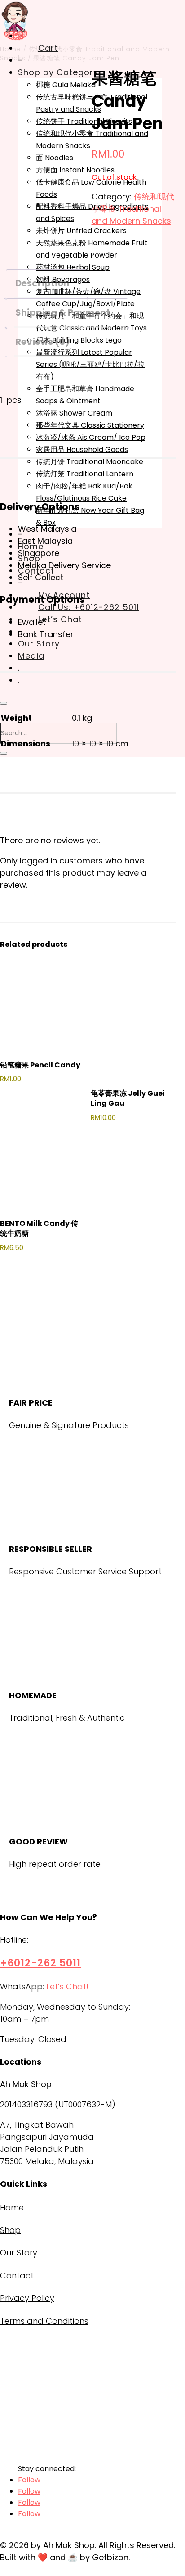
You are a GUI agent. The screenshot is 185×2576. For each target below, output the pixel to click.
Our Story (19, 2253)
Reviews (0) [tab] (42, 342)
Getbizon (110, 2557)
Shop (10, 2230)
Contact (17, 2275)
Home (12, 2208)
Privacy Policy (27, 2298)
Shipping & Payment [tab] (63, 312)
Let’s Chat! (67, 1986)
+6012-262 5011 (40, 1963)
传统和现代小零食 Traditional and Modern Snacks (133, 209)
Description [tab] (42, 283)
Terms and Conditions (44, 2321)
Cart (48, 48)
